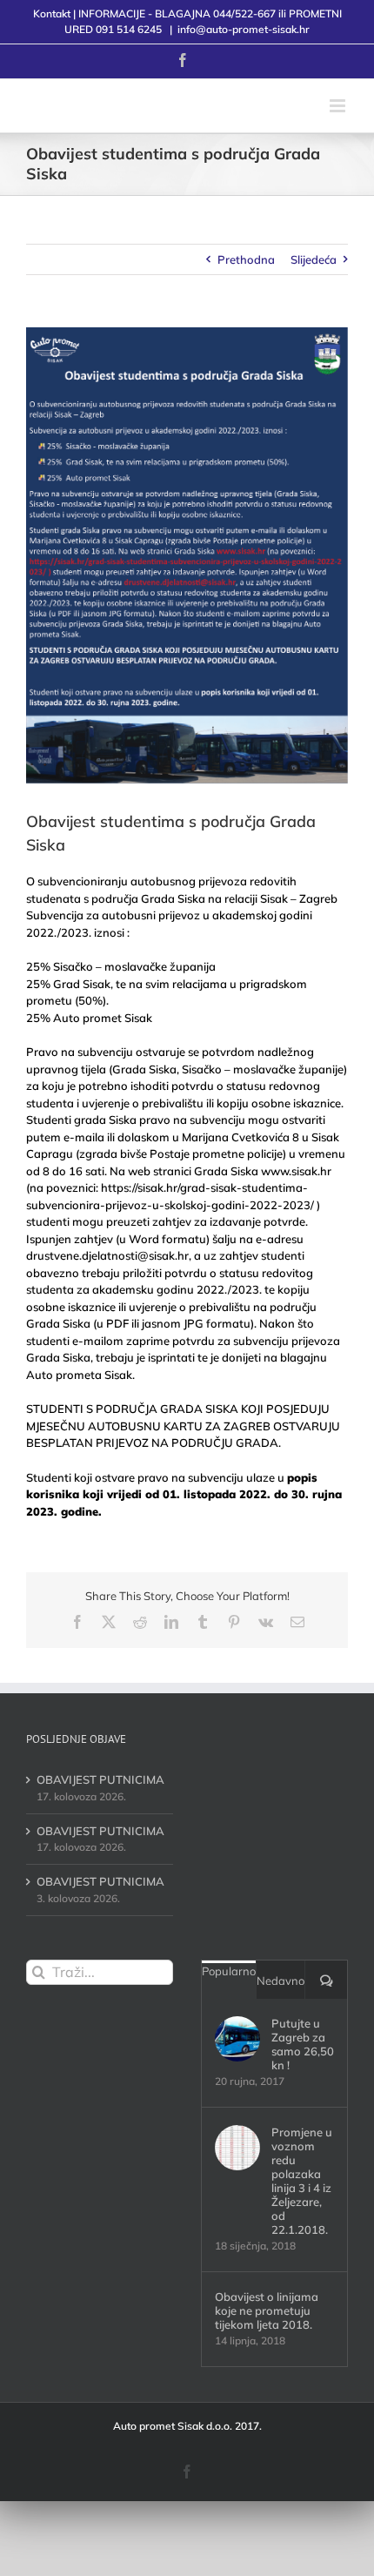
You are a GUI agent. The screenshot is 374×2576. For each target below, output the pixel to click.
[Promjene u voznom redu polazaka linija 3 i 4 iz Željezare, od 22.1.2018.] (237, 2148)
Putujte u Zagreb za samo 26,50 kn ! (303, 2044)
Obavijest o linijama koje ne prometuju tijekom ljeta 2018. (267, 2310)
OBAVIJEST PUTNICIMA (100, 1779)
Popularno (229, 1971)
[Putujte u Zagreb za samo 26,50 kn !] (237, 2039)
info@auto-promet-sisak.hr (244, 29)
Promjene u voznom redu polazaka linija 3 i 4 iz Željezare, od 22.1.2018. (302, 2181)
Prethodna (246, 259)
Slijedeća (314, 259)
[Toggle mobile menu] (339, 106)
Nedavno (280, 1981)
